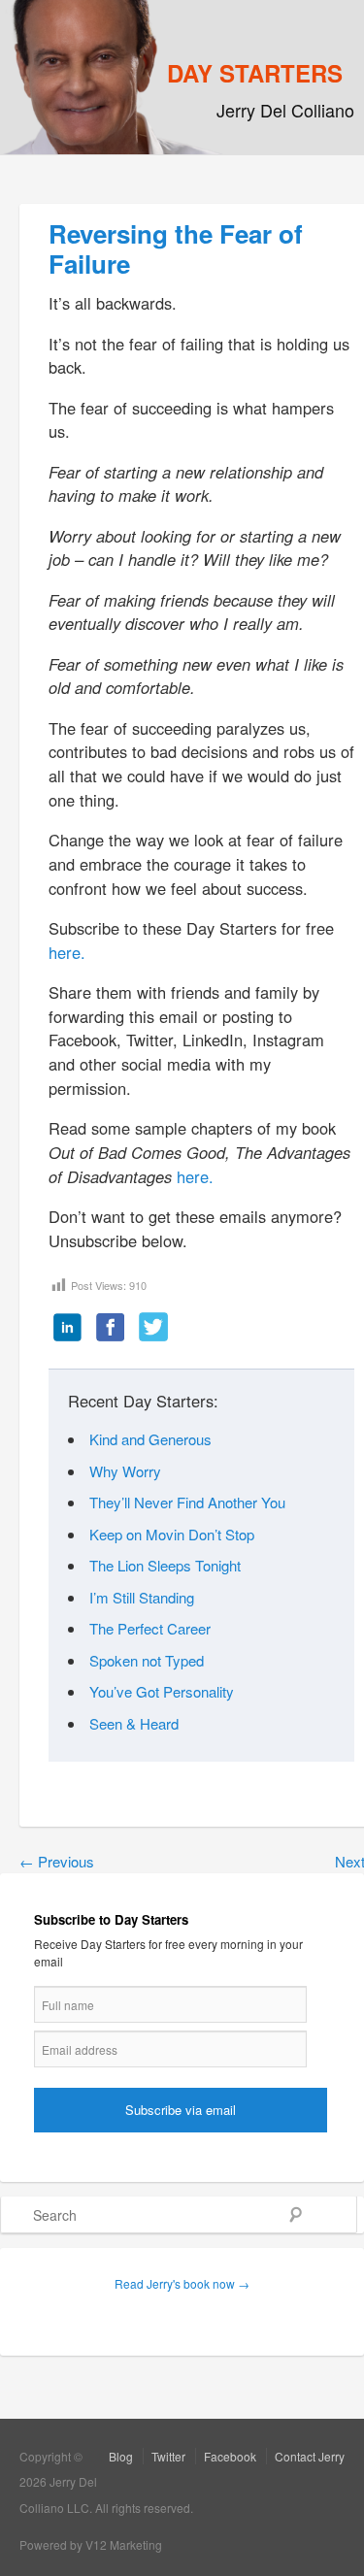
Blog (121, 2456)
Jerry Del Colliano (285, 110)
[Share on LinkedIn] (68, 1329)
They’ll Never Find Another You (187, 1502)
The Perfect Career (150, 1628)
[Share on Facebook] (111, 1329)
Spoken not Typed (147, 1660)
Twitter (168, 2456)
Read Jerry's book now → (182, 2283)
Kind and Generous (150, 1439)
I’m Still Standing (142, 1597)
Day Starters (255, 73)
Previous (57, 1861)
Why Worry (125, 1471)
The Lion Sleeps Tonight (165, 1565)
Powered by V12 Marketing (91, 2544)
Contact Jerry (310, 2456)
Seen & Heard (134, 1723)
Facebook (230, 2456)
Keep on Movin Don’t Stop (172, 1534)
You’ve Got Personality (162, 1691)
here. (67, 952)
